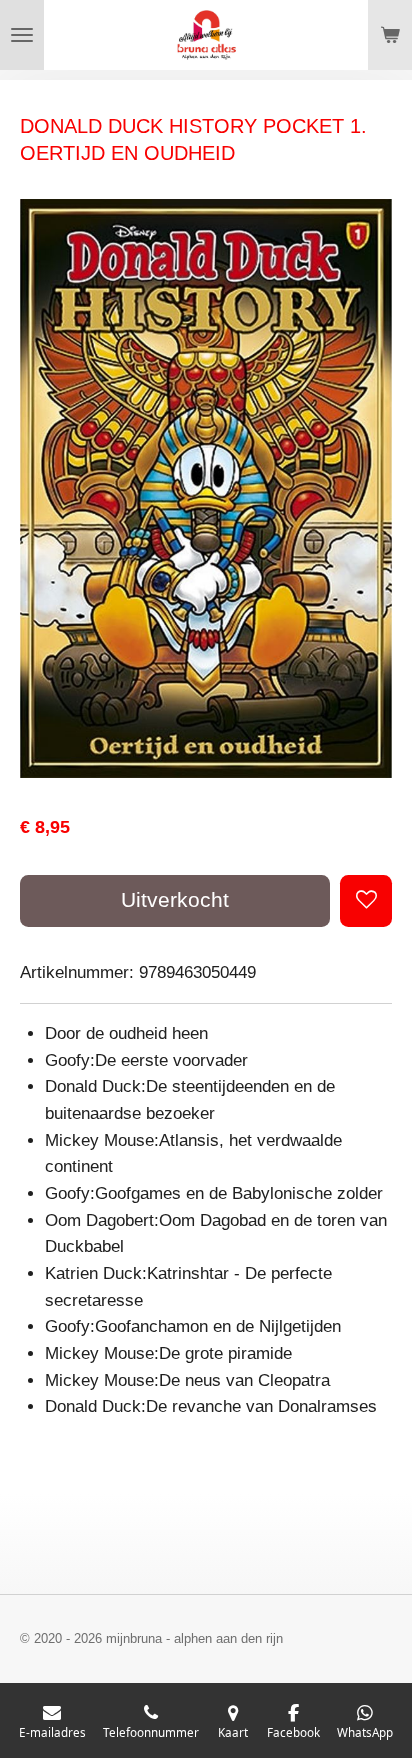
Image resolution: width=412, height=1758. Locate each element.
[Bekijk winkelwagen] (390, 35)
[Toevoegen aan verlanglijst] (366, 901)
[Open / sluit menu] (22, 35)
